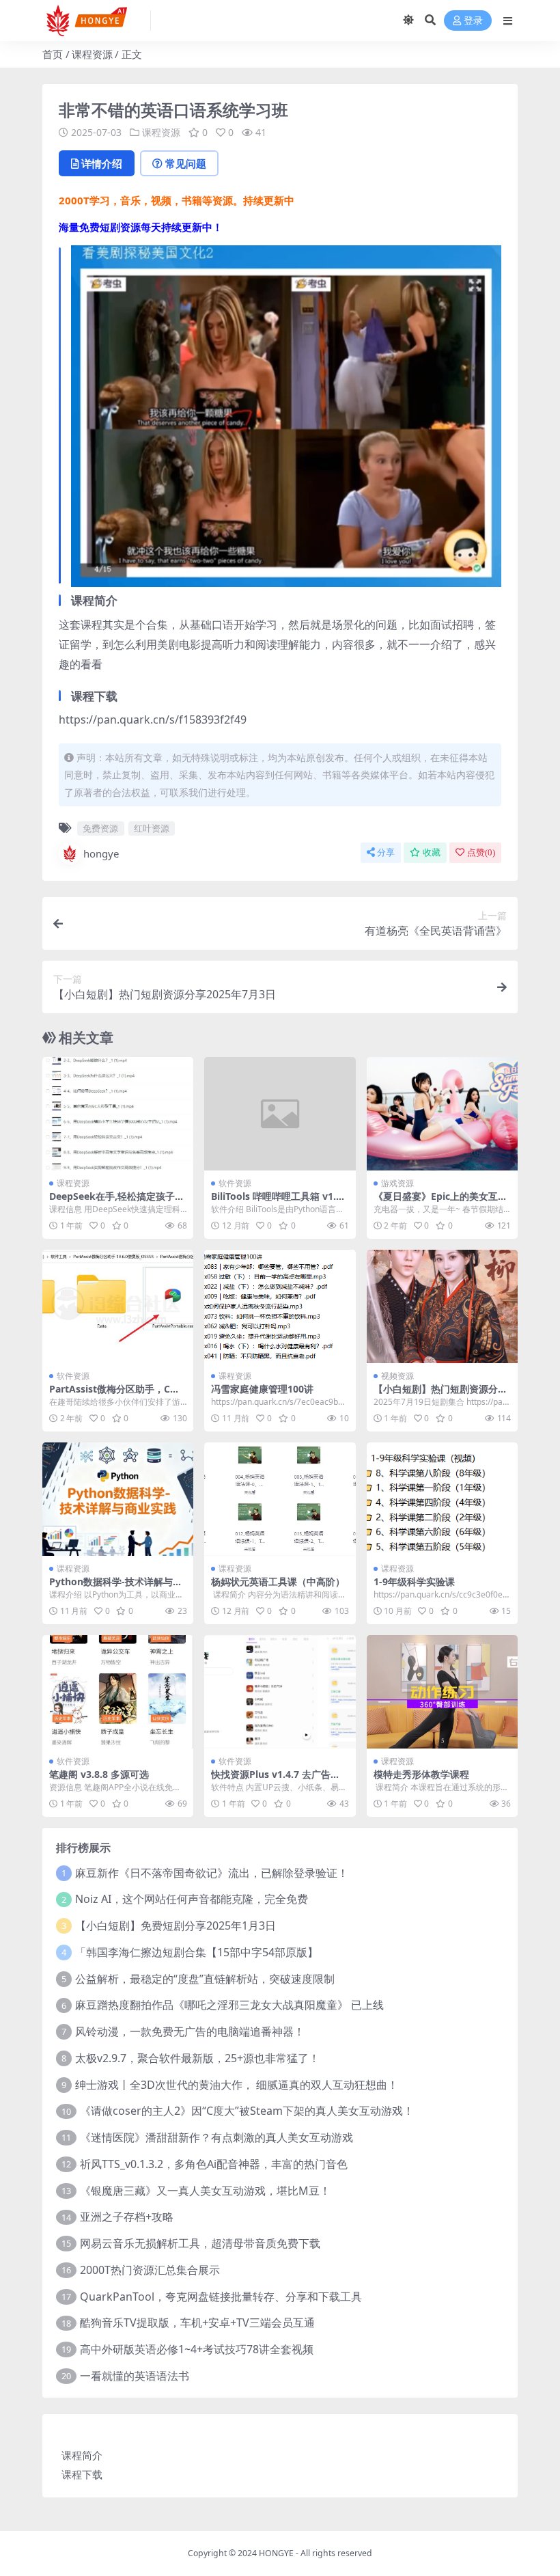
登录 (473, 21)
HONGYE (276, 2553)
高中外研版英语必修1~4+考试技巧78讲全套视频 (197, 2349)
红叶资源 (152, 828)
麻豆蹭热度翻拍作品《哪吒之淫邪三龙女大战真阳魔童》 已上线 (229, 2005)
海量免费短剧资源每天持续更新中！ (141, 227)
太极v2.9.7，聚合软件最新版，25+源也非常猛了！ (197, 2058)
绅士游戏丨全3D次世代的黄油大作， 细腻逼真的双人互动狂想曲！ (237, 2085)
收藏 (432, 852)
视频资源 (397, 1376)
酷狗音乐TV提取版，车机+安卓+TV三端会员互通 (197, 2322)
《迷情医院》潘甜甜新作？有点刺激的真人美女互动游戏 (216, 2137)
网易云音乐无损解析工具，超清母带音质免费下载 (200, 2243)
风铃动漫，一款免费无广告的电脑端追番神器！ (190, 2031)
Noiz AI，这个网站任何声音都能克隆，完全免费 (192, 1899)
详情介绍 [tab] (102, 163)
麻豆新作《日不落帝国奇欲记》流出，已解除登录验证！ (212, 1873)
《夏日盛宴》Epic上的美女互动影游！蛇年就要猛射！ (440, 1202)
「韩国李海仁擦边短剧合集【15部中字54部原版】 (197, 1952)
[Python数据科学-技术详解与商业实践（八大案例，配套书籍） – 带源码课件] (118, 1499)
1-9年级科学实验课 (414, 1581)
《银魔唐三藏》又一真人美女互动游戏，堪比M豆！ (205, 2191)
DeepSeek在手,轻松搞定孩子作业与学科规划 (117, 1202)
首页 (53, 54)
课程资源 (92, 54)
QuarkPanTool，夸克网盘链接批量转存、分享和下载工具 (221, 2297)
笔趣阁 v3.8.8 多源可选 (99, 1774)
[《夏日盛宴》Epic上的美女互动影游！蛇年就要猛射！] (442, 1114)
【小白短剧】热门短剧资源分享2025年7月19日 (440, 1395)
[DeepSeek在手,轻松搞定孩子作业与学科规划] (118, 1114)
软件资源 (235, 1183)
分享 (386, 852)
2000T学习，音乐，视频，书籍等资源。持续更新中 (177, 200)
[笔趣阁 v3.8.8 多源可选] (118, 1692)
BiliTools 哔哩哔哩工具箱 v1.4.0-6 (278, 1202)
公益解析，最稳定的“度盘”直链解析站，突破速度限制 (205, 1979)
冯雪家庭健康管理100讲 (262, 1389)
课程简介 (82, 2455)
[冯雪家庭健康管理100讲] (280, 1306)
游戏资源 (397, 1183)
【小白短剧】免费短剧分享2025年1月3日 (176, 1926)
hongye (101, 853)
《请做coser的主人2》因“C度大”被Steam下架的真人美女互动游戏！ (247, 2111)
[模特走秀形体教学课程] (442, 1692)
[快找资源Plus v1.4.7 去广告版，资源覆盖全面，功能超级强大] (280, 1692)
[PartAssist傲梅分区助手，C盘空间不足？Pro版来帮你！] (118, 1306)
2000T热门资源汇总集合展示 (150, 2270)
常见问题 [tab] (186, 163)
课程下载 (82, 2474)
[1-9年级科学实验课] (442, 1499)
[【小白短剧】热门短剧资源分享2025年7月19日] (442, 1306)
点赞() (481, 852)
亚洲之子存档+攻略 (127, 2217)
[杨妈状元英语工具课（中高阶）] (280, 1499)
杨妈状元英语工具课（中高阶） (278, 1581)
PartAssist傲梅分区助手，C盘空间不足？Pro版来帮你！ (114, 1395)
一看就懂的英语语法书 (135, 2376)
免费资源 (100, 828)
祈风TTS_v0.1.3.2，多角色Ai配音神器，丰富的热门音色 (214, 2164)
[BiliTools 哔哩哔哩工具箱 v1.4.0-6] (280, 1114)
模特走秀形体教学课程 (421, 1774)
